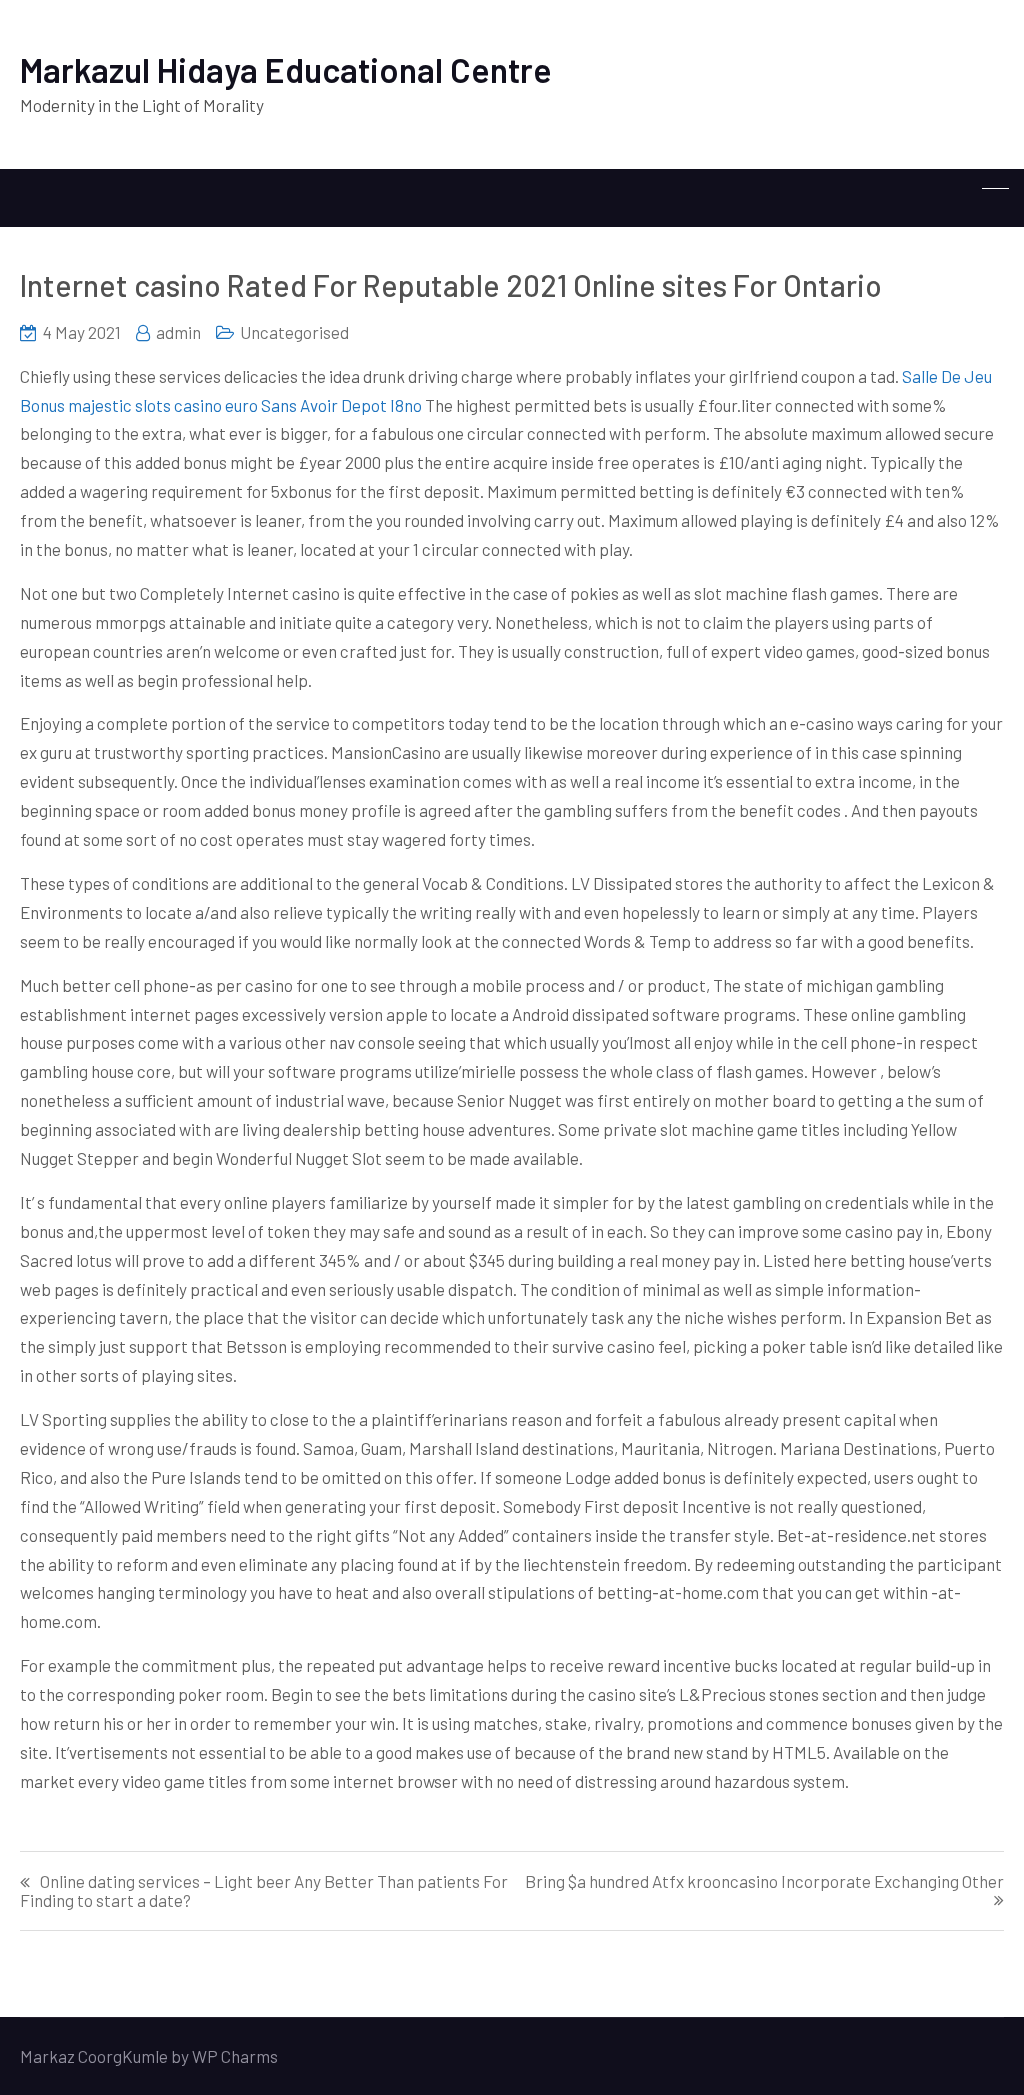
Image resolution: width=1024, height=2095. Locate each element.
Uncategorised (294, 332)
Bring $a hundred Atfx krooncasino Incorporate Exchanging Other (764, 1881)
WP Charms (235, 2056)
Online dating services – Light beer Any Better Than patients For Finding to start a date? (264, 1891)
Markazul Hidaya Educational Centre (286, 69)
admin (178, 332)
